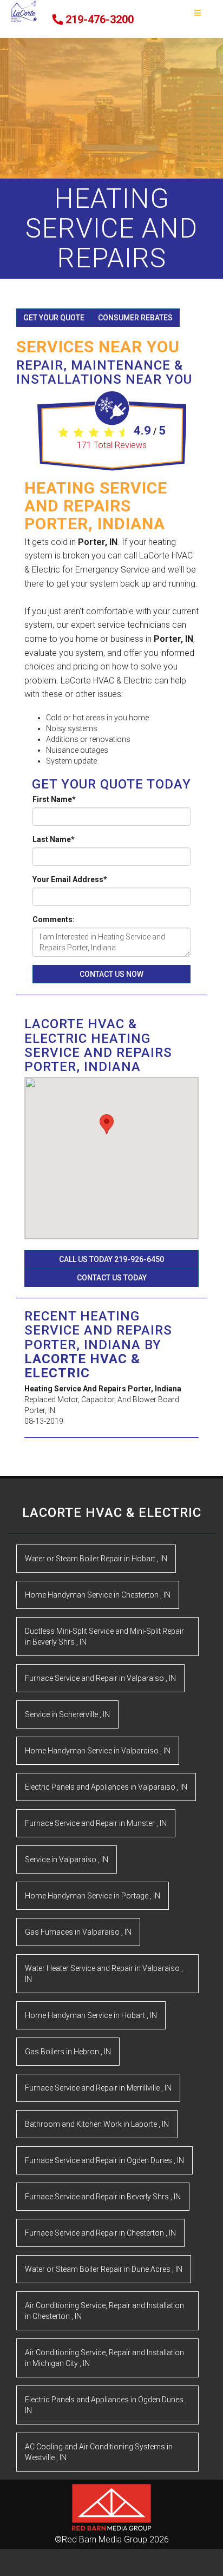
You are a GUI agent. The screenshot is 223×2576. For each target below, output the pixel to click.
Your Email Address (70, 879)
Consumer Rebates (135, 318)
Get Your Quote (54, 318)
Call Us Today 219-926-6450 (111, 1259)
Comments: (54, 919)
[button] (107, 1124)
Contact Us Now (111, 974)
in (96, 1559)
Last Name (54, 839)
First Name (54, 799)
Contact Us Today (112, 1278)
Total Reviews (112, 445)
